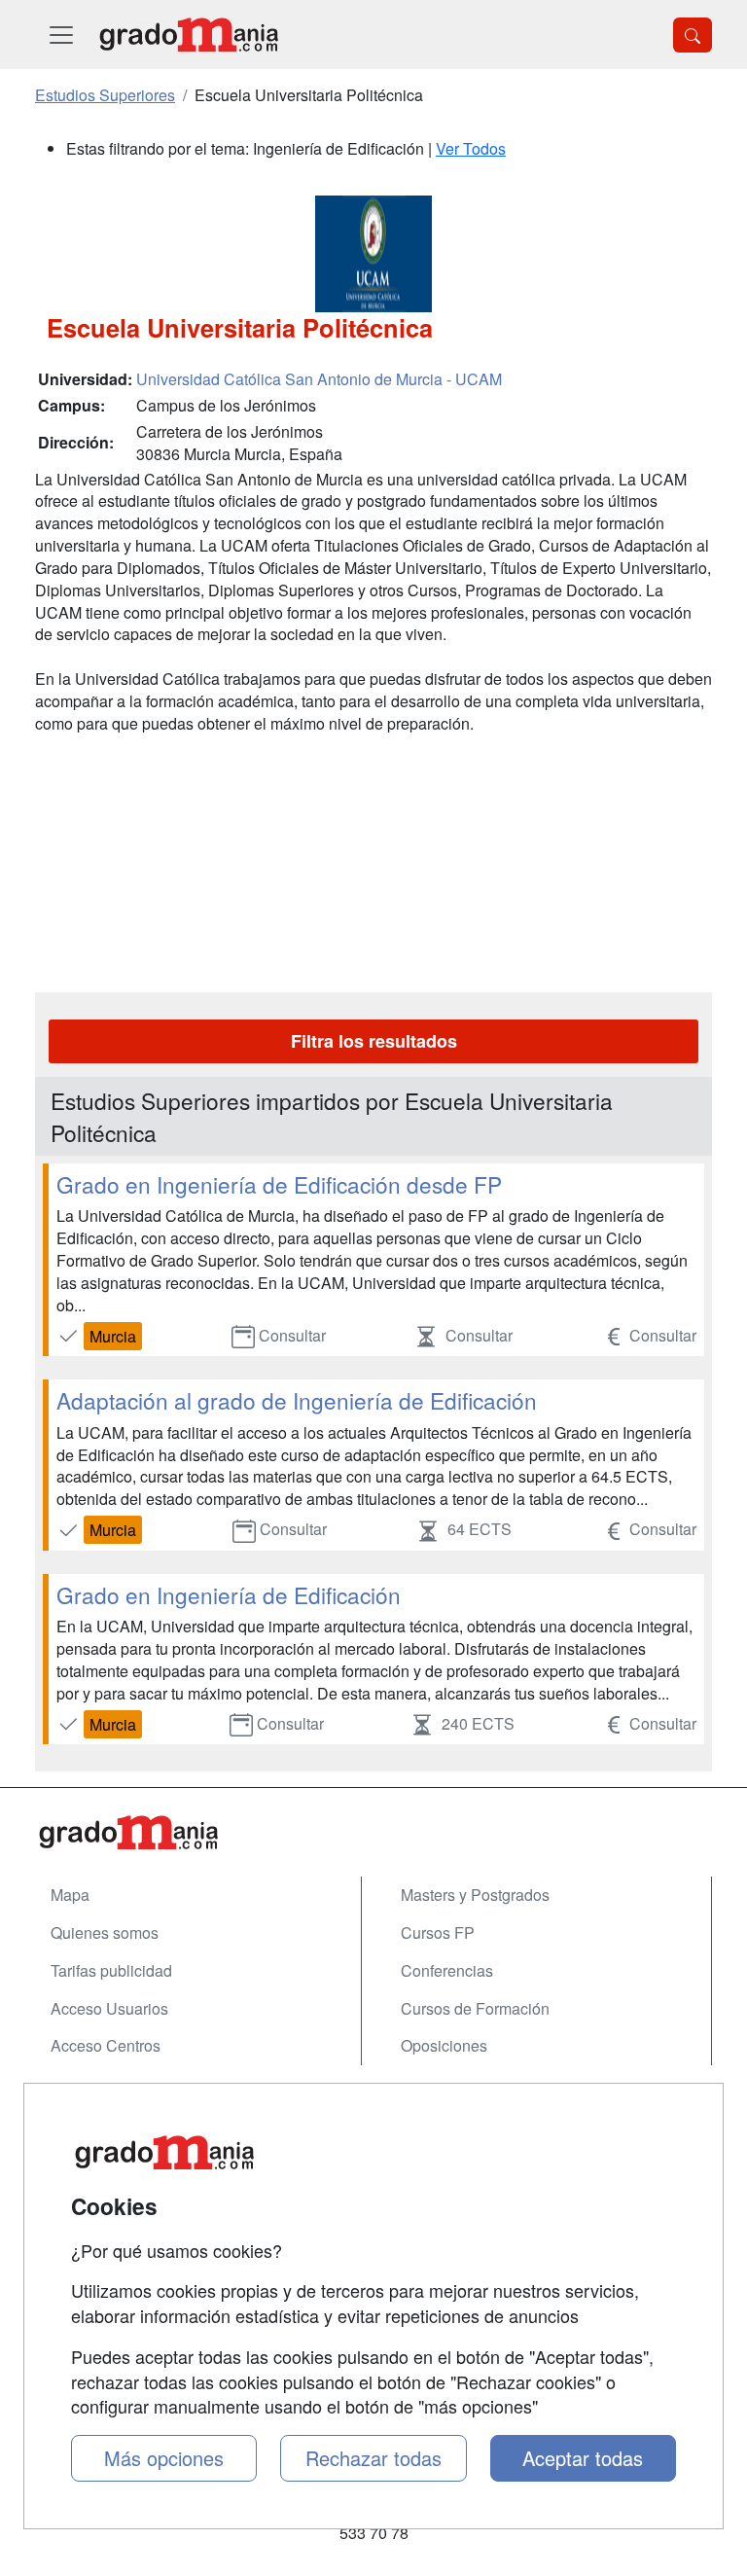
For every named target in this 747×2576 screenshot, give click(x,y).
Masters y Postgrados (475, 1895)
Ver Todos (471, 148)
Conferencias (447, 1970)
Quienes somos (105, 1932)
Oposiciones (444, 2045)
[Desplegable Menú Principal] (61, 35)
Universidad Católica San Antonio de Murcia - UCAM (319, 379)
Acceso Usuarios (109, 2008)
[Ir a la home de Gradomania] (189, 35)
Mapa (70, 1895)
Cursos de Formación (475, 2008)
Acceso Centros (106, 2045)
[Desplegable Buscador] (693, 35)
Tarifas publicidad (111, 1970)
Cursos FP (438, 1932)
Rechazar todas (373, 2458)
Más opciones (164, 2458)
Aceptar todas (583, 2458)
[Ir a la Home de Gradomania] (373, 1832)
